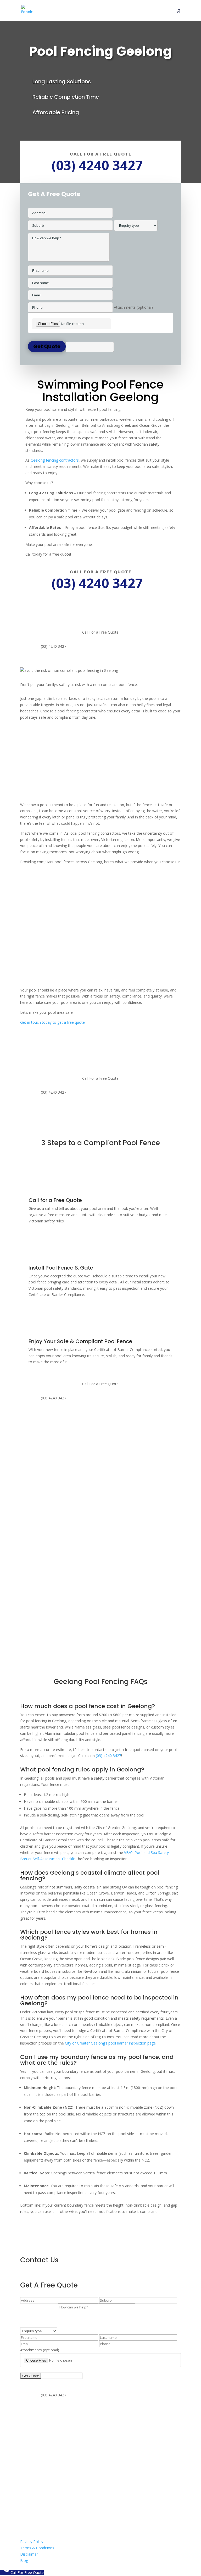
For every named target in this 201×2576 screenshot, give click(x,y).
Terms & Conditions (37, 2548)
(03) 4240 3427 (108, 1756)
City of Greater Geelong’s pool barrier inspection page (110, 2043)
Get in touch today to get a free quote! (53, 1022)
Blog (24, 2560)
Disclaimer (29, 2554)
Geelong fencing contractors (55, 460)
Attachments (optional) (133, 307)
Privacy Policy (32, 2542)
